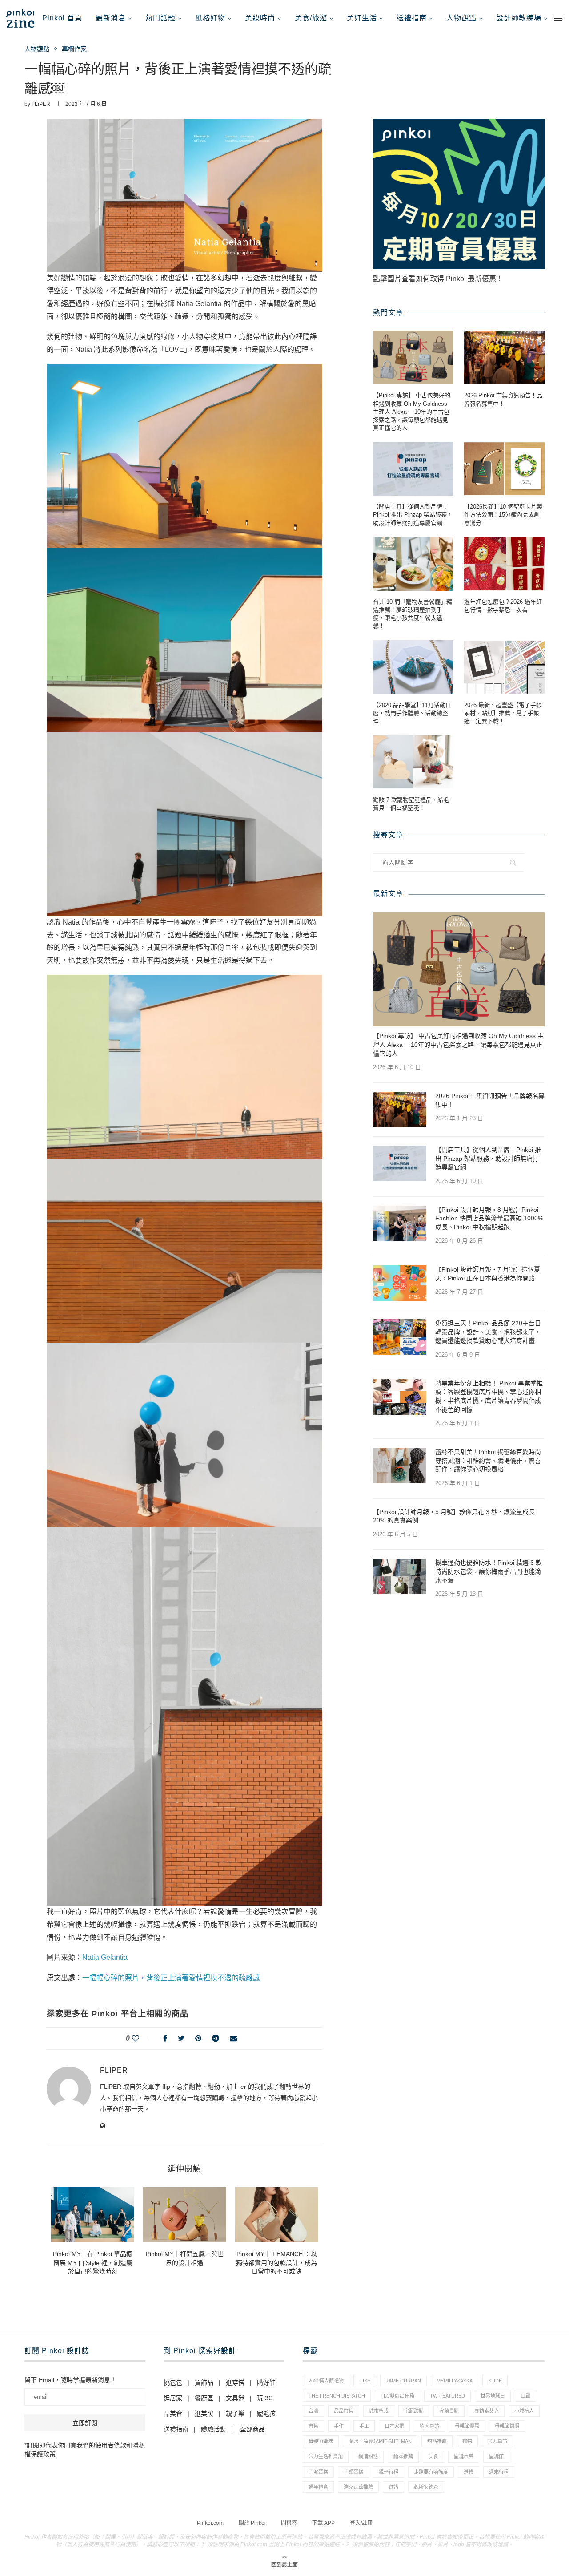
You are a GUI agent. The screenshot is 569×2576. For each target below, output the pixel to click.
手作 (339, 2426)
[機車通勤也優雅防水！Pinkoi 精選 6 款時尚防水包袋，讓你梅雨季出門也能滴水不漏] (400, 1576)
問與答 (289, 2523)
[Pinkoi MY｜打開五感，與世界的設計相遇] (185, 2215)
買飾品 (204, 2382)
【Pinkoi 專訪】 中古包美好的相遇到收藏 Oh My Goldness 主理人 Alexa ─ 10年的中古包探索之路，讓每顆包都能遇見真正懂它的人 (412, 412)
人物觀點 (461, 18)
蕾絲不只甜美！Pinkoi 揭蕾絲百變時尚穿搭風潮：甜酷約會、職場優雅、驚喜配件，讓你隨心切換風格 (488, 1460)
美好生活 (362, 18)
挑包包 (173, 2382)
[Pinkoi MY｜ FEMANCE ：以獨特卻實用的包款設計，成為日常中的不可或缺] (277, 2215)
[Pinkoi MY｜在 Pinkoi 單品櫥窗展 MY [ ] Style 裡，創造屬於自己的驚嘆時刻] (93, 2215)
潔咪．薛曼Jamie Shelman (380, 2441)
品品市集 (344, 2411)
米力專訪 (497, 2441)
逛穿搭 (235, 2382)
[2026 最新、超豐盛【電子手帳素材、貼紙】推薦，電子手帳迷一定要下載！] (504, 667)
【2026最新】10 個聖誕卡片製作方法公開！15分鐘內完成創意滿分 (503, 515)
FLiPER (41, 104)
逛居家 (173, 2398)
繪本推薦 (403, 2456)
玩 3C (265, 2398)
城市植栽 (379, 2411)
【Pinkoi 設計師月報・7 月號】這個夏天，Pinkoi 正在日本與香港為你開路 (488, 1274)
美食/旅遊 (311, 18)
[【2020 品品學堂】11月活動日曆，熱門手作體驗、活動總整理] (413, 667)
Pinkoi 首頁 (62, 18)
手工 (364, 2426)
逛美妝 (204, 2414)
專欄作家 (74, 49)
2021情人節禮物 (326, 2381)
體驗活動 (213, 2429)
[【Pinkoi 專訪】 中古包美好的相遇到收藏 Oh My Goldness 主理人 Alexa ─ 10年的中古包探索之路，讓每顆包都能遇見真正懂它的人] (413, 357)
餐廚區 (204, 2398)
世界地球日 (493, 2396)
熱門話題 (160, 18)
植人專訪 (429, 2426)
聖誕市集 (464, 2456)
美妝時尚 (260, 18)
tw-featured (447, 2396)
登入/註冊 (361, 2523)
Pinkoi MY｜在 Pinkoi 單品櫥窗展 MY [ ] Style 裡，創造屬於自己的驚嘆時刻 (93, 2263)
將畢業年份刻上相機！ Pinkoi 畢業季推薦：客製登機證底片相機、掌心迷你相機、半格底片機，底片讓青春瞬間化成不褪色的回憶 (489, 1396)
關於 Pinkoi (252, 2523)
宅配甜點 (414, 2411)
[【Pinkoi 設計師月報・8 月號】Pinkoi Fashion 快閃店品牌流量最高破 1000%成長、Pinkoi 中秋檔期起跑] (400, 1223)
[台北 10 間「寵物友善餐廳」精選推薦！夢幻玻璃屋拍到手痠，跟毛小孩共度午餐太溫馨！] (413, 564)
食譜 (393, 2487)
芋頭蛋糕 (353, 2472)
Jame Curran (403, 2381)
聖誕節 (496, 2456)
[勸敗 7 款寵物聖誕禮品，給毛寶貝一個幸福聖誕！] (413, 762)
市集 (313, 2426)
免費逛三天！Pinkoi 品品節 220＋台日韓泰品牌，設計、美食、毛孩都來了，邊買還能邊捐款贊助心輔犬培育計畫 (488, 1332)
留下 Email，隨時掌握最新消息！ (70, 2380)
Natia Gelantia (105, 1957)
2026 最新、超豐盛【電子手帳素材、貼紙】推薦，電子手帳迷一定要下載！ (503, 713)
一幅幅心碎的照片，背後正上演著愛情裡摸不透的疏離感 (171, 1978)
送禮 (469, 2472)
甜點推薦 (437, 2441)
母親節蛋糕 (321, 2441)
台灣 (313, 2411)
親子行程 (389, 2472)
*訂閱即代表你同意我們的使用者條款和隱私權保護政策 (85, 2450)
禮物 (467, 2441)
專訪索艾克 (487, 2411)
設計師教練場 (519, 18)
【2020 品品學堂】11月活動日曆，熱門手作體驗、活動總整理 (412, 713)
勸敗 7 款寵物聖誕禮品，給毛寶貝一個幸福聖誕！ (411, 804)
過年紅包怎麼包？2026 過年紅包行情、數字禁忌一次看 (503, 606)
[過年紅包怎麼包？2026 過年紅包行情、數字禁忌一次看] (504, 564)
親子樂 (235, 2414)
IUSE (365, 2381)
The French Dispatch (337, 2396)
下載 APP (323, 2523)
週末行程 (499, 2472)
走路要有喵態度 (431, 2472)
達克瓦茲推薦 (358, 2487)
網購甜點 (368, 2456)
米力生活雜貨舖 (326, 2456)
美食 (433, 2456)
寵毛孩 (266, 2414)
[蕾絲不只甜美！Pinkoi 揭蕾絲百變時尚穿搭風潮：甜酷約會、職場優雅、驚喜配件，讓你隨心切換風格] (400, 1466)
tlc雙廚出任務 (397, 2396)
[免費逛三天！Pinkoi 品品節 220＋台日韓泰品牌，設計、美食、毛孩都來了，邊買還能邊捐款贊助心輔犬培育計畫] (400, 1337)
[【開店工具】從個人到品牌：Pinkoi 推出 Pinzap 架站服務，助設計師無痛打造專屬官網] (413, 469)
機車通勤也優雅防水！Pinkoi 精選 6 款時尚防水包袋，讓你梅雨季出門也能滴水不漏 (489, 1571)
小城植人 (524, 2411)
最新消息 (111, 18)
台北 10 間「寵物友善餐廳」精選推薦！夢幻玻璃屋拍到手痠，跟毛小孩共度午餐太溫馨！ (413, 614)
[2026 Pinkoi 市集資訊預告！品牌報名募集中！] (504, 357)
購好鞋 (266, 2382)
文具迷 (235, 2398)
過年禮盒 (318, 2487)
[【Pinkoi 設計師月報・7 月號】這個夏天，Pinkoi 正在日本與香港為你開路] (400, 1283)
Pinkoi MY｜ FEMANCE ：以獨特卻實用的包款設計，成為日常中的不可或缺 (276, 2263)
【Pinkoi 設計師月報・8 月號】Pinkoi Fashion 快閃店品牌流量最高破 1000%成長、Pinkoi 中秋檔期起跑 (489, 1218)
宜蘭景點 (449, 2411)
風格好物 (210, 18)
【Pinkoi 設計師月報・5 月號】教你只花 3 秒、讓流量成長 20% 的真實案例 (454, 1516)
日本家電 (394, 2426)
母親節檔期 (507, 2426)
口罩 (525, 2396)
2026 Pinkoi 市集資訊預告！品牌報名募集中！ (503, 399)
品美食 (173, 2414)
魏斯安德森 (426, 2487)
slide (495, 2381)
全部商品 (252, 2429)
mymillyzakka (455, 2381)
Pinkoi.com (210, 2523)
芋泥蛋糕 (318, 2472)
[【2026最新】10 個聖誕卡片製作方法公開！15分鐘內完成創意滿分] (504, 469)
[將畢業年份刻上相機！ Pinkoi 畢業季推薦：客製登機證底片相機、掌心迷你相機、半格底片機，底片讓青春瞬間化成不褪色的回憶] (400, 1397)
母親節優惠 (467, 2426)
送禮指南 (412, 18)
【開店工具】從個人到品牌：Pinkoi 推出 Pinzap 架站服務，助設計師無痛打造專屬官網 (413, 515)
